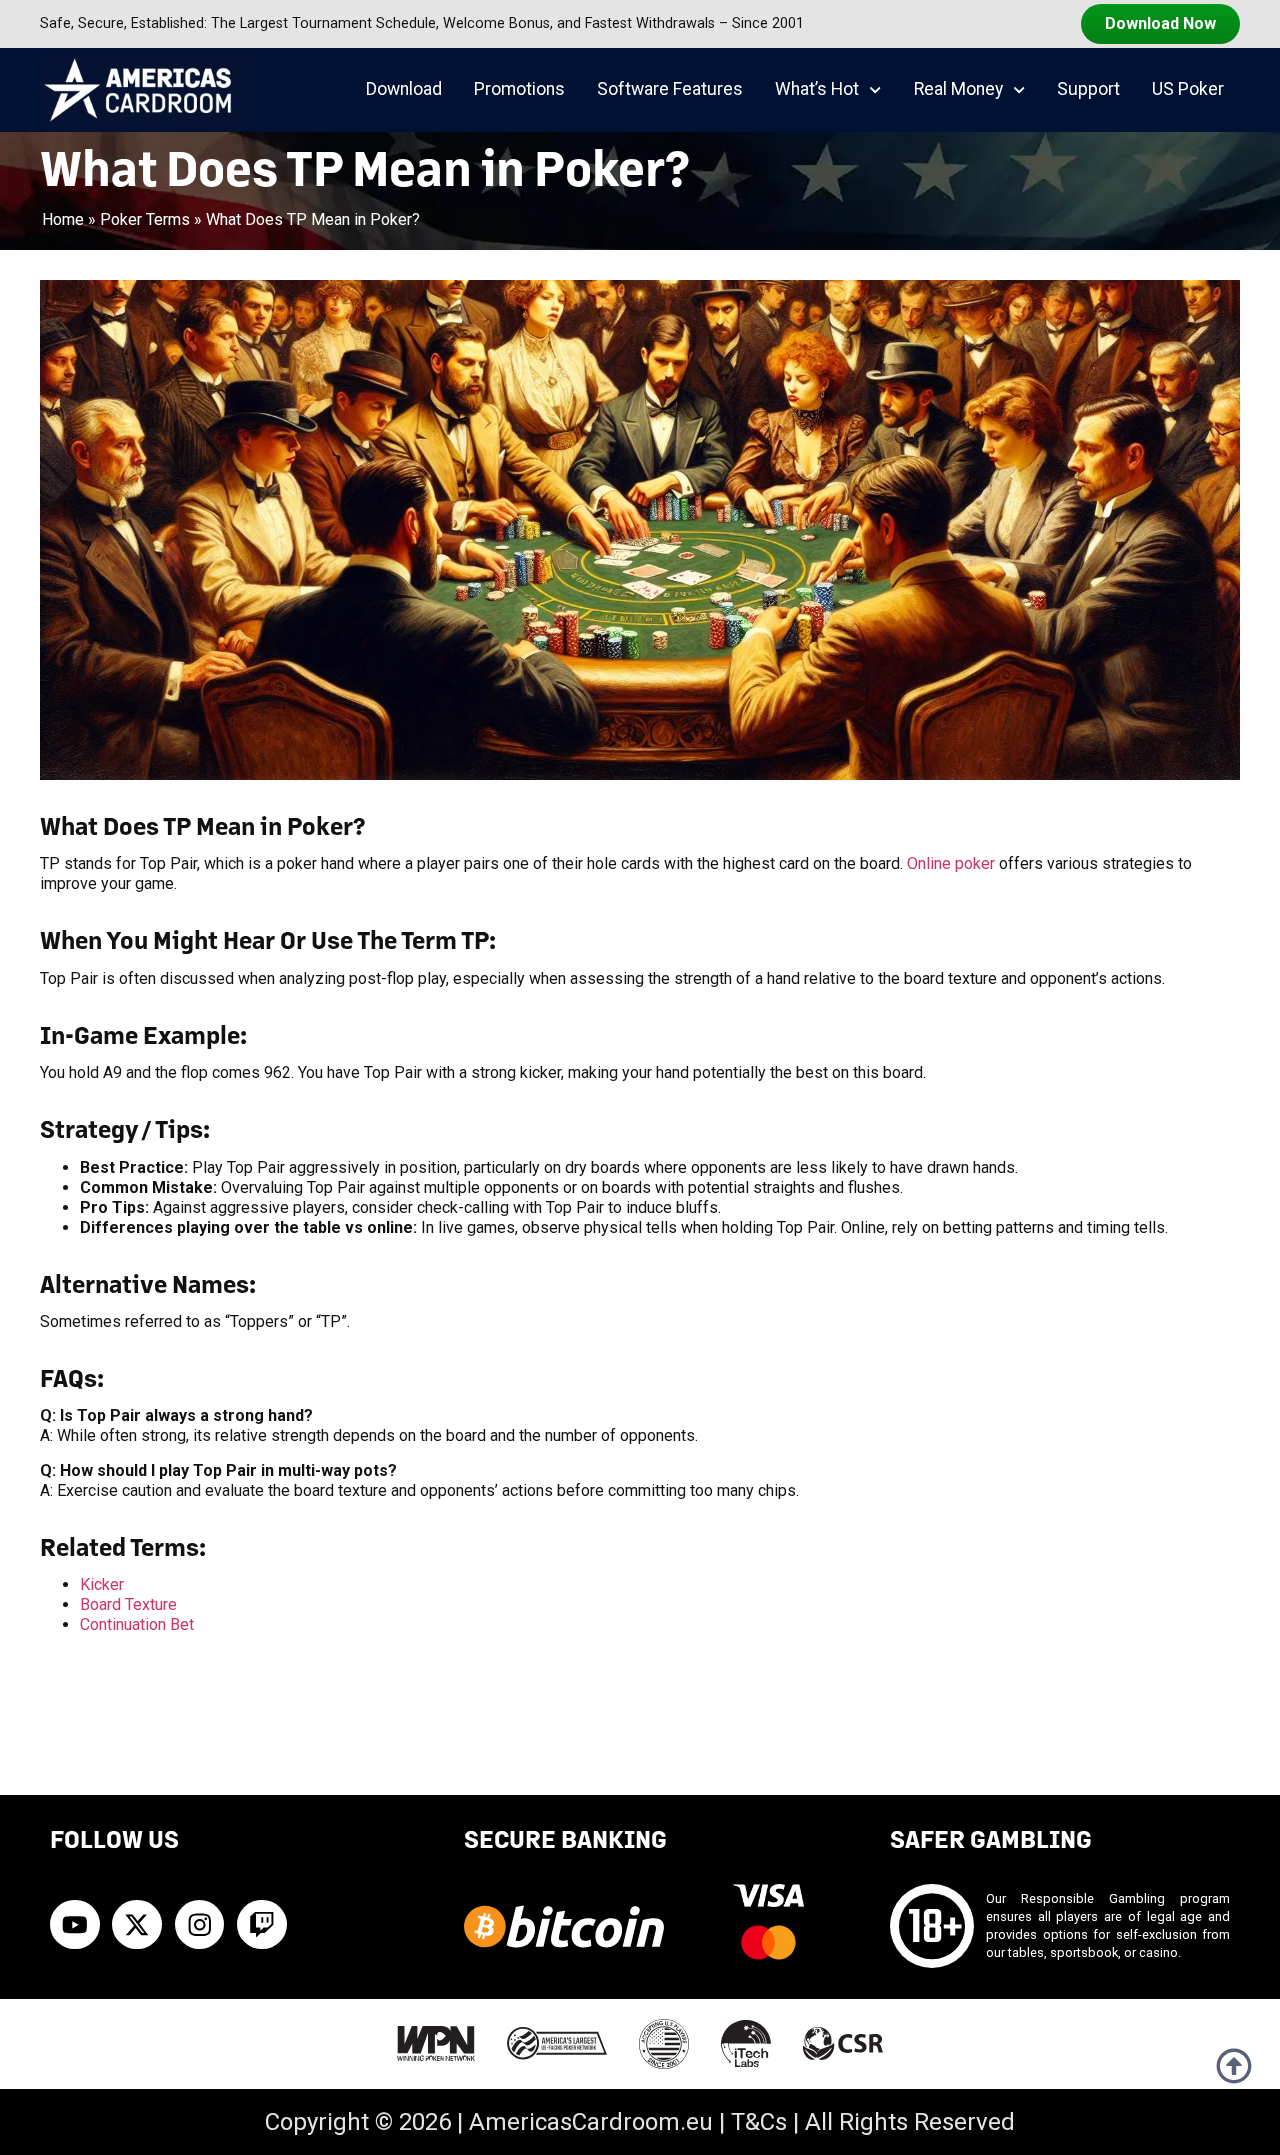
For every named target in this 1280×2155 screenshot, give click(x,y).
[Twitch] (262, 1925)
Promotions (519, 89)
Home (63, 219)
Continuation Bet (137, 1624)
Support (1088, 89)
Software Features (670, 89)
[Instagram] (200, 1925)
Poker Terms (145, 219)
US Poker (1188, 89)
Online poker (951, 863)
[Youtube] (75, 1925)
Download (404, 89)
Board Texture (128, 1604)
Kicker (102, 1584)
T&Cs (759, 2122)
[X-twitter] (137, 1925)
